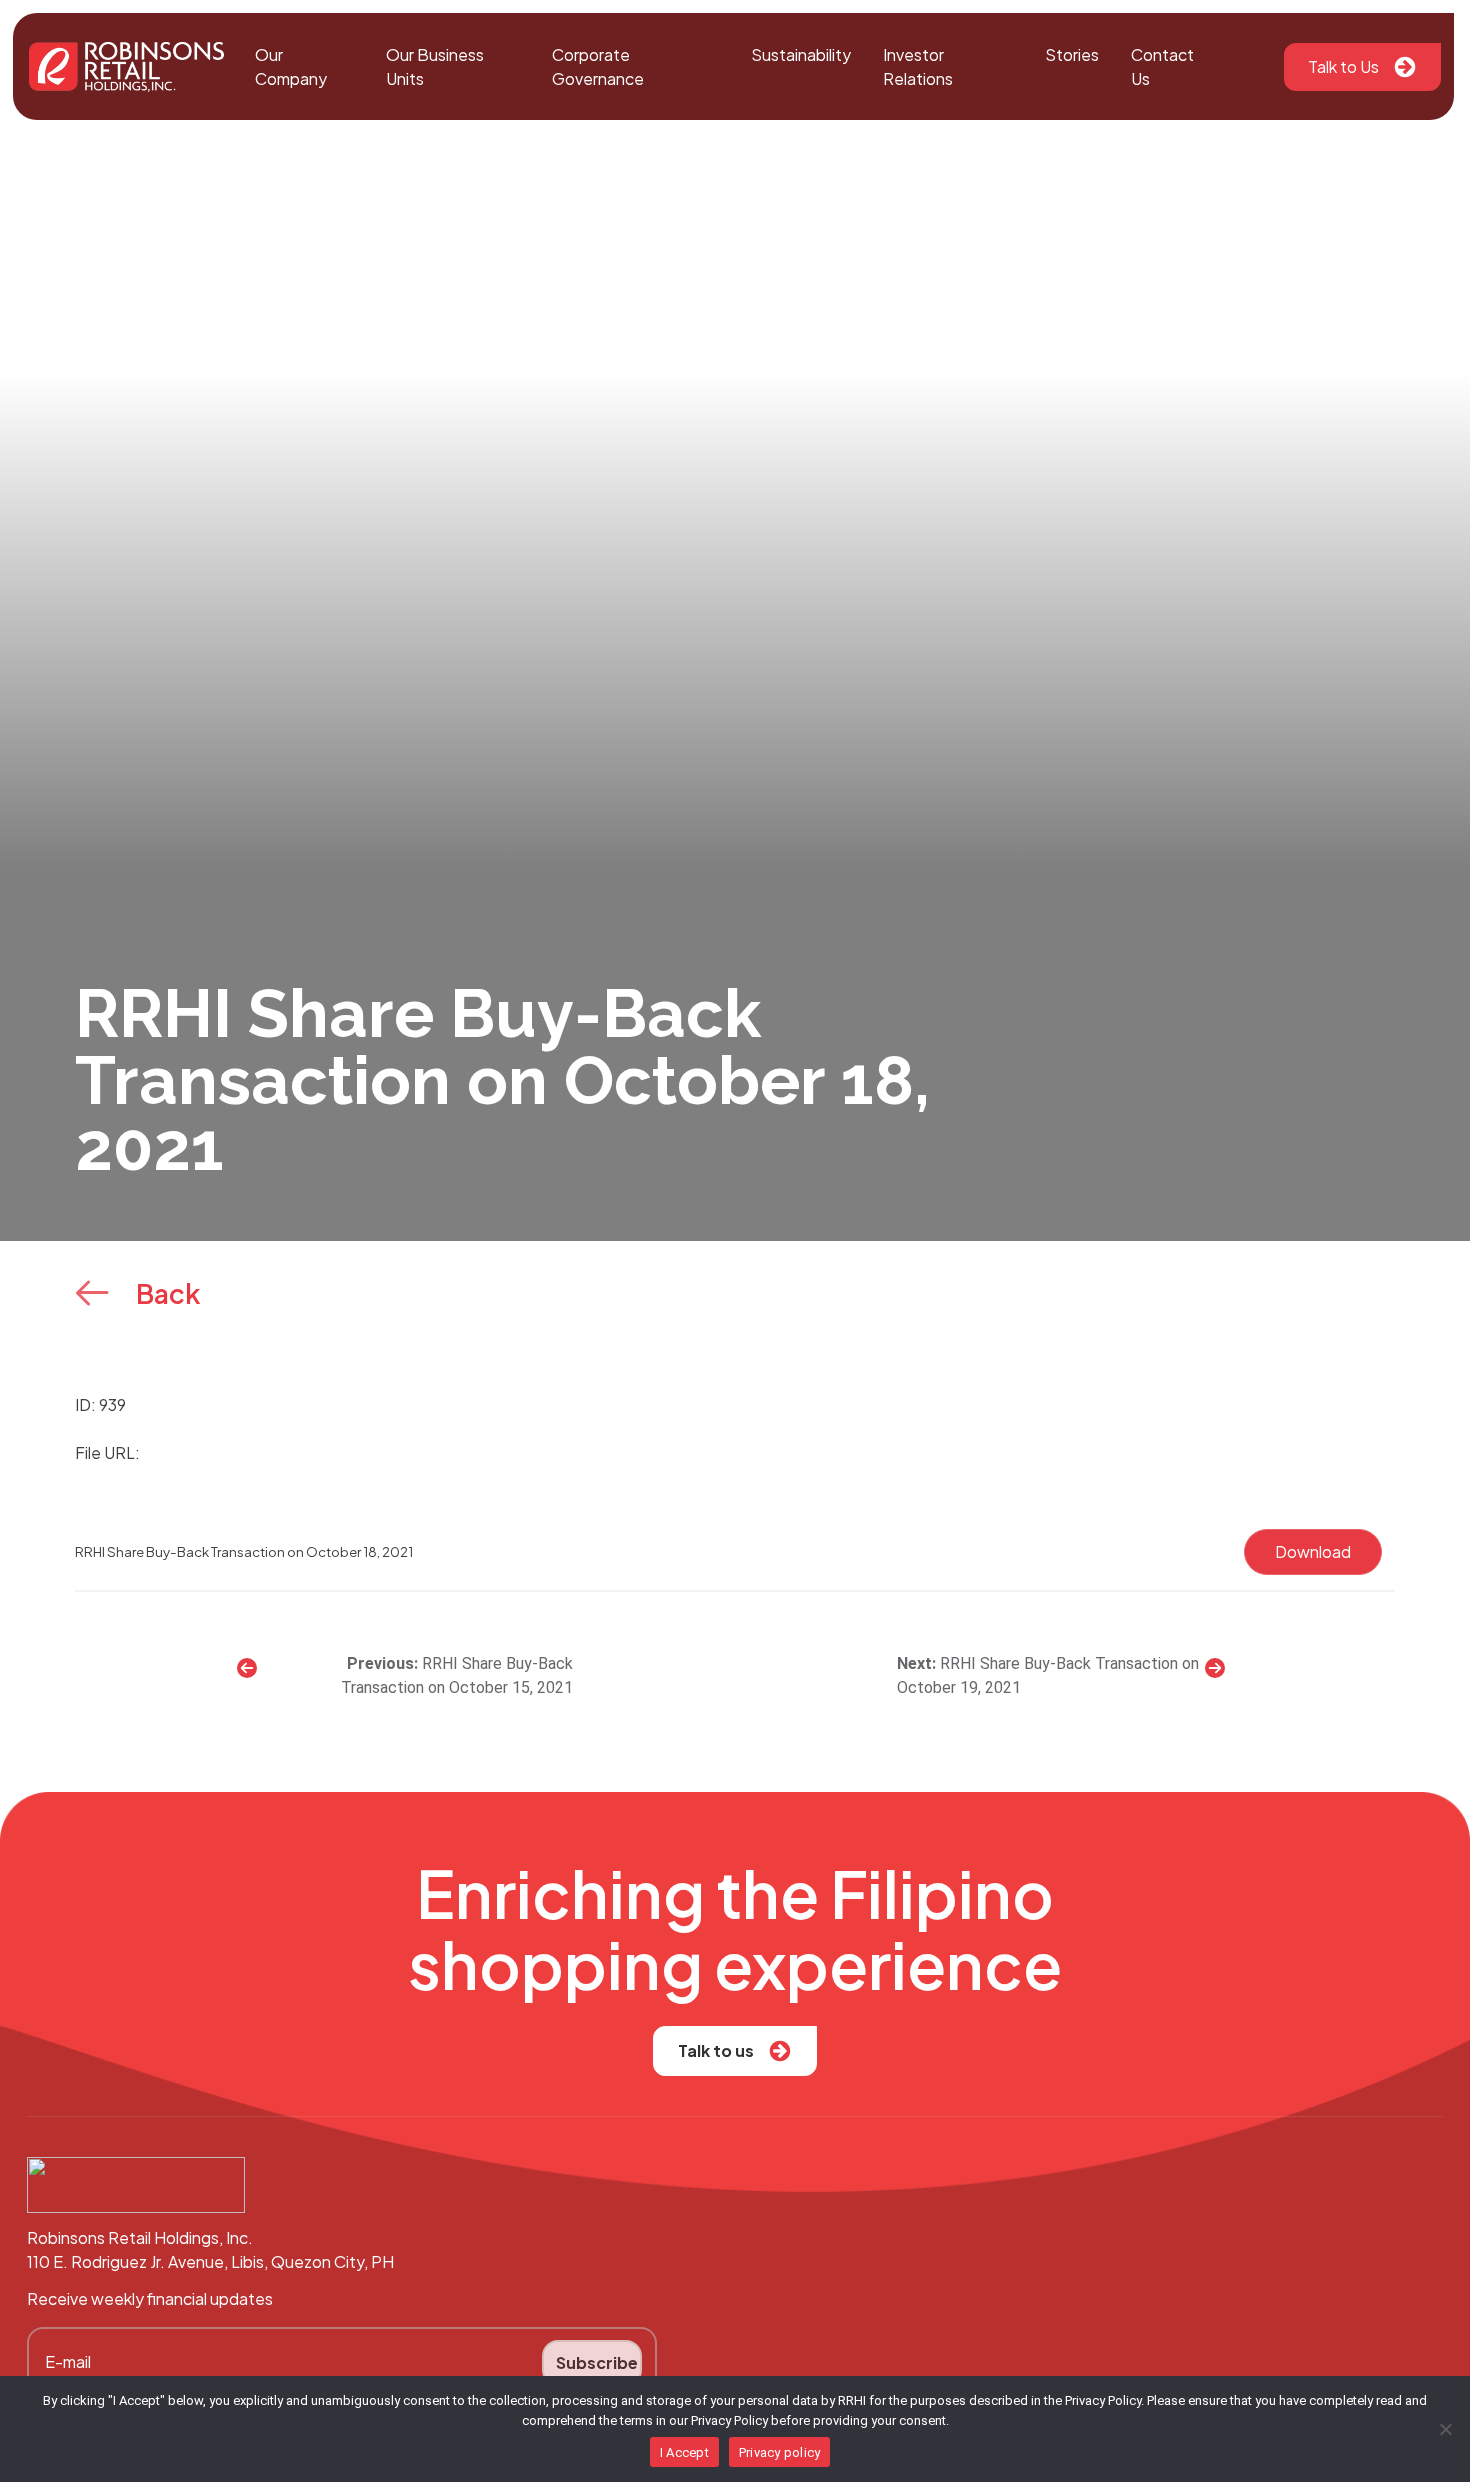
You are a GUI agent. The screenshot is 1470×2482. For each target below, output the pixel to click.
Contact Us (1162, 66)
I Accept (684, 2452)
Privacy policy (780, 2452)
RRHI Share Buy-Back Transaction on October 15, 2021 (457, 1675)
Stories (1072, 54)
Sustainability (801, 54)
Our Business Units (435, 66)
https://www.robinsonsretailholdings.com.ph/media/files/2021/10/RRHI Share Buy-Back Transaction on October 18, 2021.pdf (612, 1452)
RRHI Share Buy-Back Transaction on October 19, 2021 (1048, 1675)
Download (1313, 1551)
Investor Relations (918, 66)
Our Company (291, 66)
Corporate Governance (598, 66)
